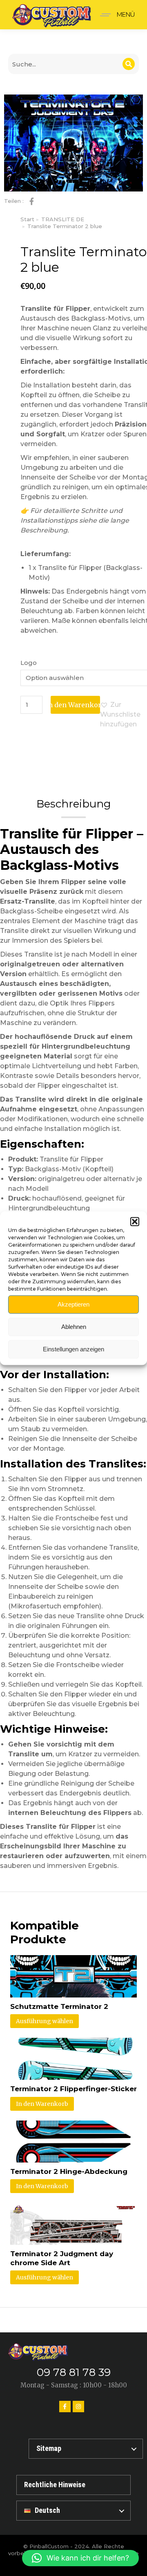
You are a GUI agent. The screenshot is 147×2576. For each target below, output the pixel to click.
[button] (135, 1221)
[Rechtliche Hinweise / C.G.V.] (73, 2485)
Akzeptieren (73, 1304)
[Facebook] (65, 2407)
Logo (29, 663)
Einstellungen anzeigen (73, 1349)
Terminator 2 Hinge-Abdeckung (69, 2171)
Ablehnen (74, 1327)
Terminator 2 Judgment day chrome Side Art (62, 2258)
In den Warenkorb (75, 705)
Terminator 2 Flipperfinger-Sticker (73, 2089)
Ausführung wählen (45, 2021)
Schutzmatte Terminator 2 (59, 2006)
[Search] (129, 64)
